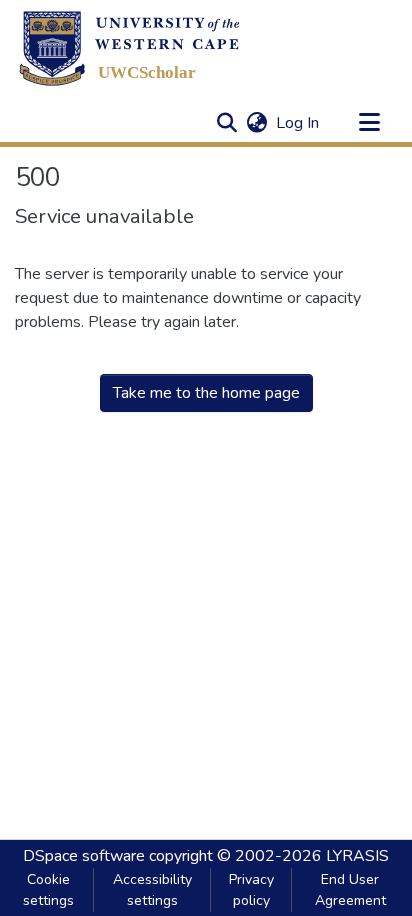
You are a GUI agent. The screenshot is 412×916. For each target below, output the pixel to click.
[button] (129, 48)
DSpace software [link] (84, 856)
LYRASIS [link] (357, 856)
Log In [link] (298, 123)
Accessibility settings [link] (152, 890)
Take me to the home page (206, 393)
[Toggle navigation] (369, 123)
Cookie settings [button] (48, 890)
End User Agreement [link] (350, 890)
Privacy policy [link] (251, 890)
